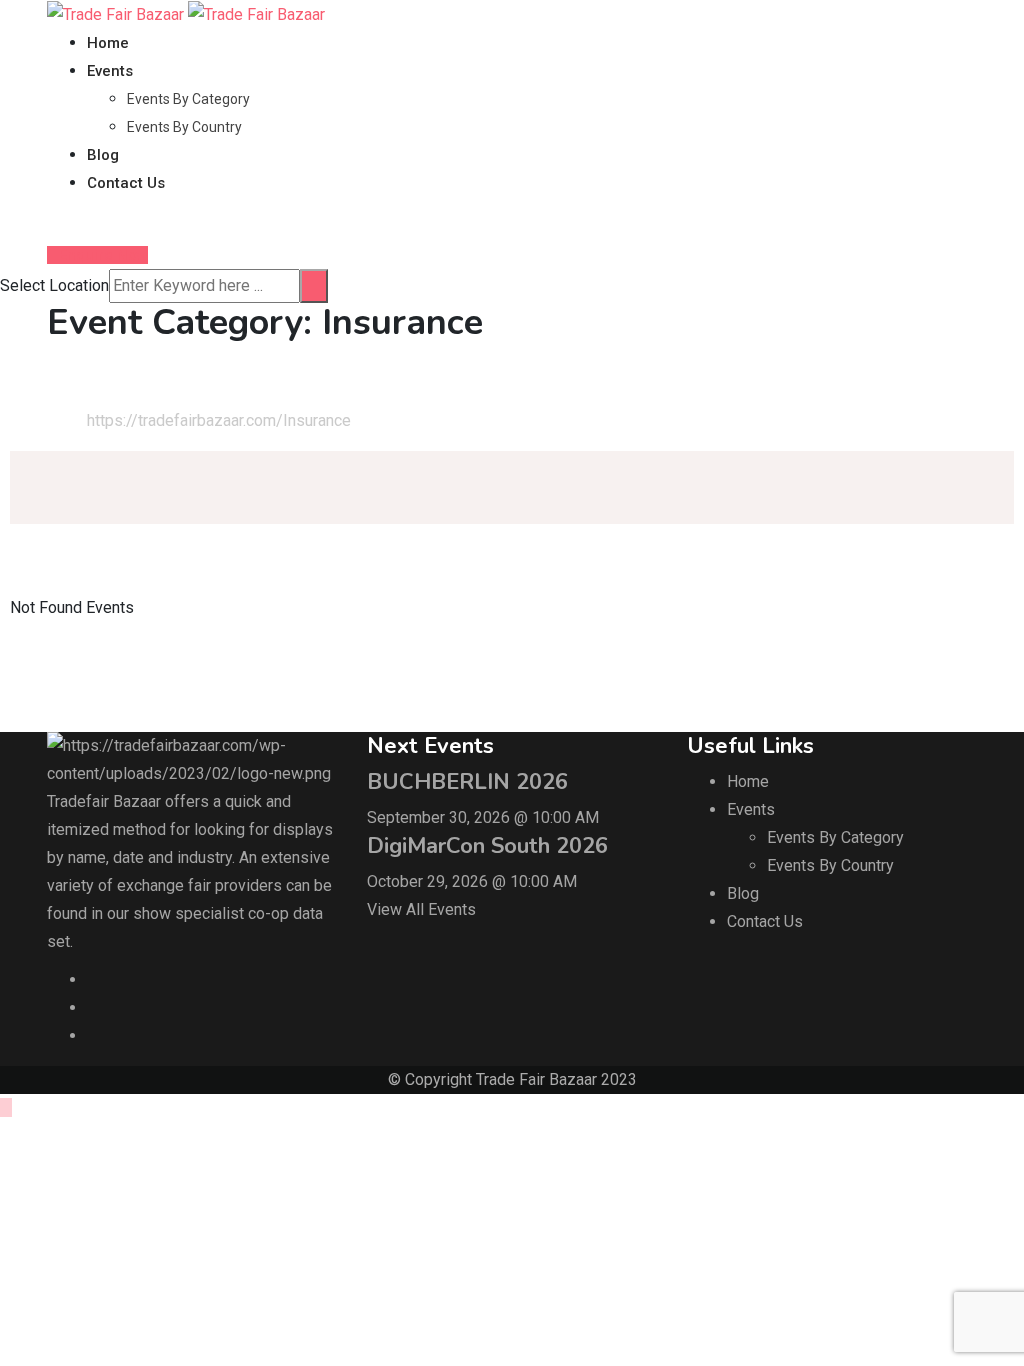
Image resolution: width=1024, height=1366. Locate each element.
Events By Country (184, 127)
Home (108, 43)
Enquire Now (103, 255)
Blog (103, 155)
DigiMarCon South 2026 (487, 846)
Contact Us (126, 183)
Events (110, 71)
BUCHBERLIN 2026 (467, 782)
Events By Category (188, 99)
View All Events (421, 909)
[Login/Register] (53, 226)
